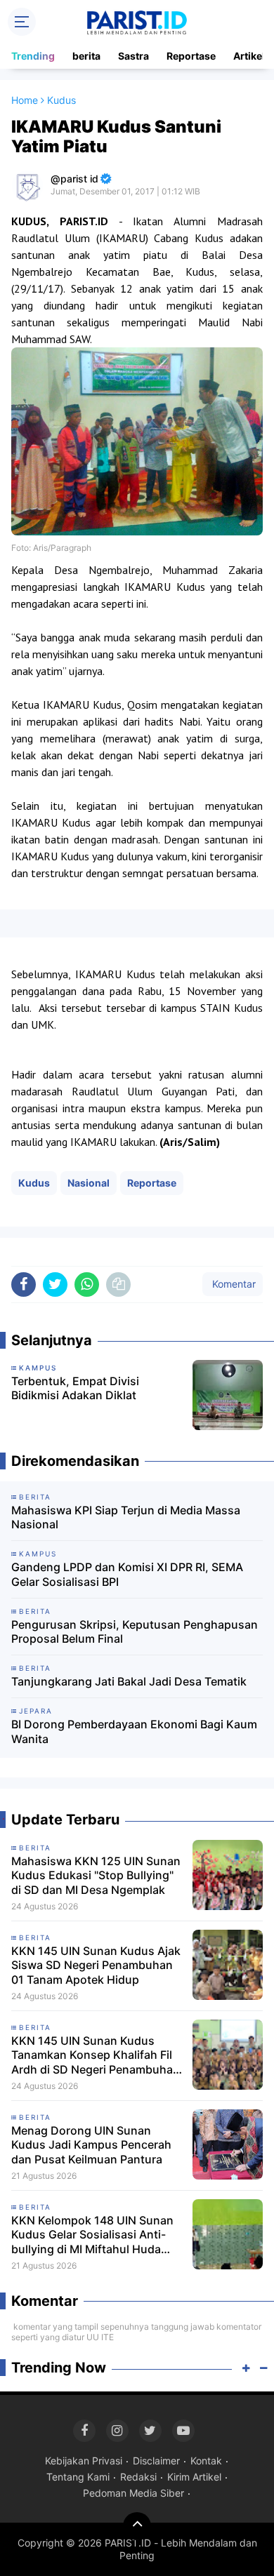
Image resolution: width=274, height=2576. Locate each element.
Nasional (89, 1183)
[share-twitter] (55, 1284)
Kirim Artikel (194, 2477)
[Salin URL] (118, 1284)
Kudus (34, 1183)
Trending (33, 56)
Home (25, 100)
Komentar (233, 1284)
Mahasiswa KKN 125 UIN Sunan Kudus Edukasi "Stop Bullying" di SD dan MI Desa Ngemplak (96, 1876)
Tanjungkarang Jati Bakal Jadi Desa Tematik (129, 1681)
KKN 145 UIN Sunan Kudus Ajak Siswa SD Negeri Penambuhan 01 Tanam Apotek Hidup (96, 1966)
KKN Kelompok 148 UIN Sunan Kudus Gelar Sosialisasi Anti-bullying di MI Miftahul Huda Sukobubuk (92, 2235)
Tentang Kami (78, 2477)
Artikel (249, 56)
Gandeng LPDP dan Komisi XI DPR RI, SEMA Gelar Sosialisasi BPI (127, 1574)
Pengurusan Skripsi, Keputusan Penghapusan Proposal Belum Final (135, 1632)
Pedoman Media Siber (133, 2493)
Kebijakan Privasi (84, 2461)
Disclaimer (156, 2461)
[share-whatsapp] (87, 1284)
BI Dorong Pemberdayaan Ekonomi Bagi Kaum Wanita (134, 1731)
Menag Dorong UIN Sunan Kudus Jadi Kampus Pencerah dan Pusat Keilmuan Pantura (91, 2145)
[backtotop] (137, 2526)
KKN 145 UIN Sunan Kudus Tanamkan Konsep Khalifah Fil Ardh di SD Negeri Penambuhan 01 (96, 2055)
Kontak (206, 2461)
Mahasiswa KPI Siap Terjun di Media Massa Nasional (126, 1517)
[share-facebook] (24, 1284)
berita (86, 56)
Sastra (133, 56)
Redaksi (138, 2477)
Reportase (191, 56)
